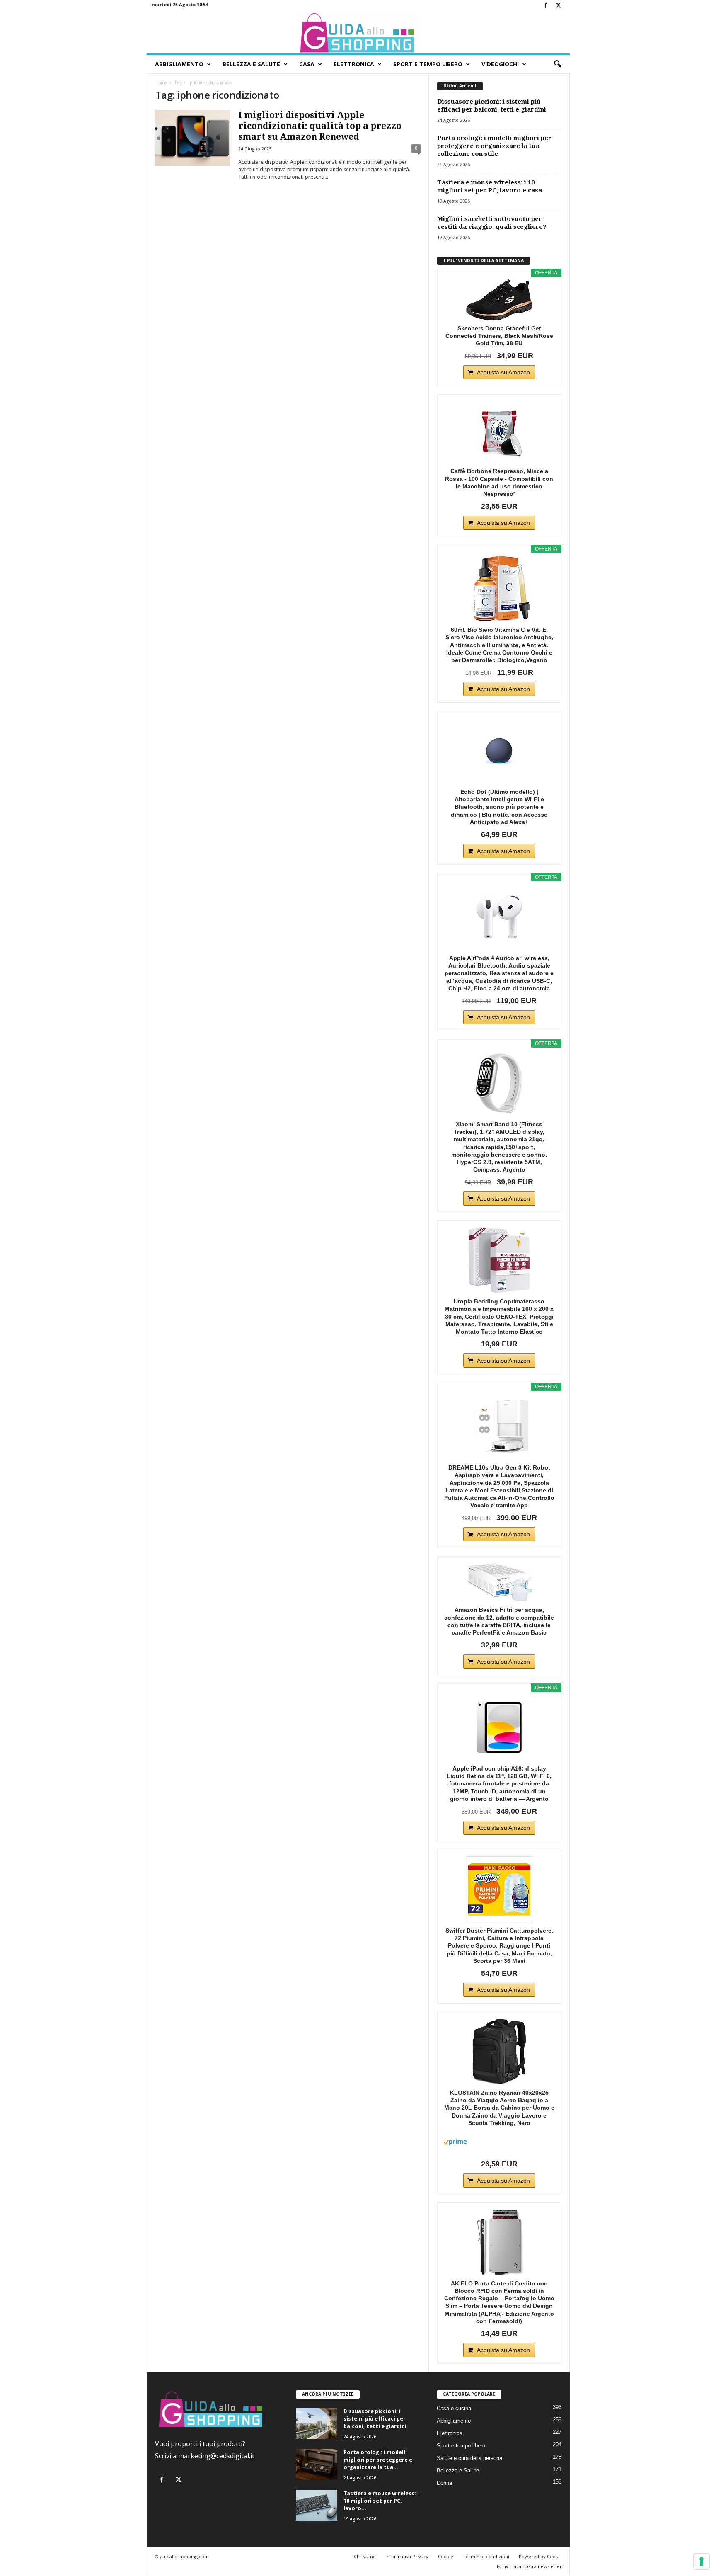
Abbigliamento (179, 64)
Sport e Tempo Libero (428, 64)
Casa (307, 64)
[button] (557, 64)
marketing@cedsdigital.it (216, 2456)
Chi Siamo (365, 2556)
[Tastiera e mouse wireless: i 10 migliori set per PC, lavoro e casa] (317, 2505)
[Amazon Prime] (499, 2142)
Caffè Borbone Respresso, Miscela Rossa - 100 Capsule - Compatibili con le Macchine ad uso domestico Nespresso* (499, 482)
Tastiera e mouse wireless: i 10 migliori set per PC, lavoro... (381, 2501)
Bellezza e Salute (251, 64)
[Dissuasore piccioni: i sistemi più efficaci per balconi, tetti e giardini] (317, 2423)
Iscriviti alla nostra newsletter (529, 2566)
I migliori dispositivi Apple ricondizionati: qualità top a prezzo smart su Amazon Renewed (320, 126)
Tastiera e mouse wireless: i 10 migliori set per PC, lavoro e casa (490, 186)
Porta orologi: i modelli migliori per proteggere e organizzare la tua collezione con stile (494, 146)
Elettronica (354, 64)
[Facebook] (546, 6)
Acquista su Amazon (503, 372)
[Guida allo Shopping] (358, 33)
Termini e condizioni (486, 2556)
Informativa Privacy (407, 2556)
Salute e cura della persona (469, 2458)
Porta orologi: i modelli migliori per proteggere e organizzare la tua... (378, 2460)
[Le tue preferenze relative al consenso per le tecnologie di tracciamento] (701, 2561)
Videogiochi (500, 64)
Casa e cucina (454, 2408)
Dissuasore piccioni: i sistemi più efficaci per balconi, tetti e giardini (492, 106)
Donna (444, 2483)
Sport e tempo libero (461, 2446)
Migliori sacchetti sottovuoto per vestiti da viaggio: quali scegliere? (492, 223)
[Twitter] (559, 6)
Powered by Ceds (538, 2556)
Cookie (446, 2556)
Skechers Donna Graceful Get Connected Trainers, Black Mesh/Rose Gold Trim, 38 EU (499, 336)
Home (161, 82)
